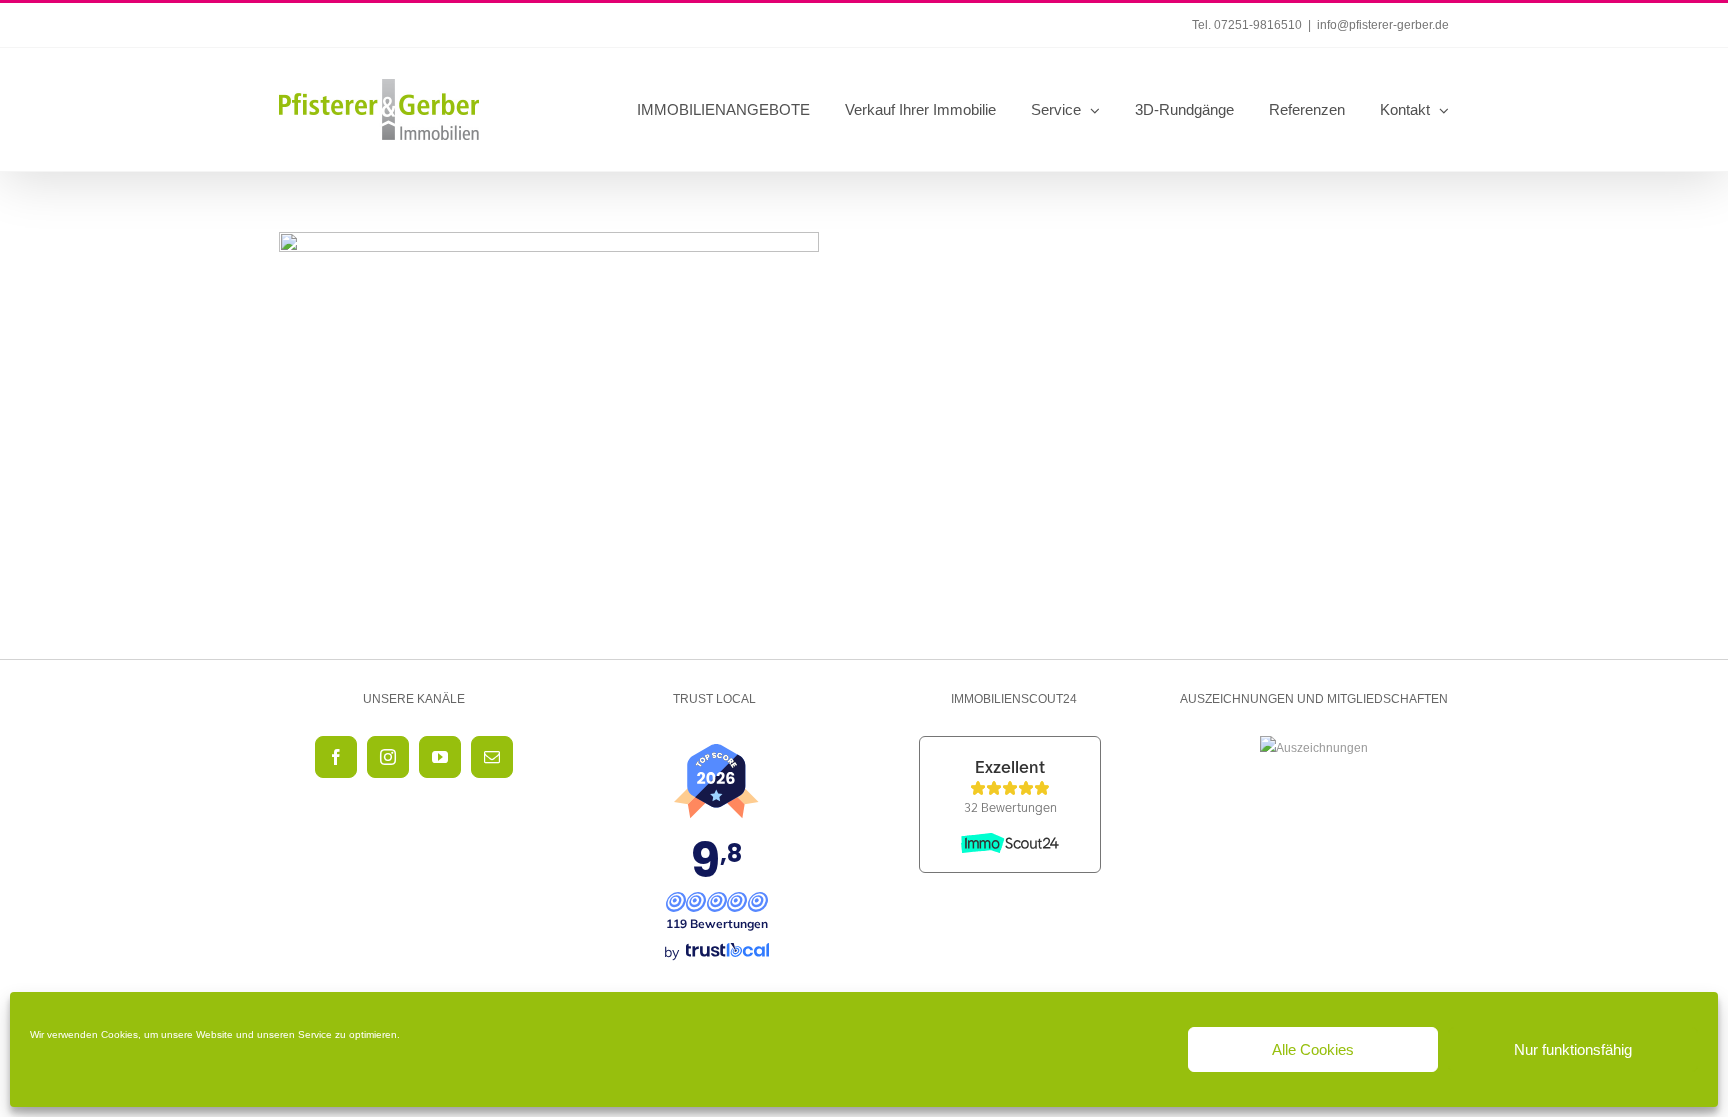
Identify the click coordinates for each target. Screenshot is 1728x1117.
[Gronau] (549, 368)
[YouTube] (440, 757)
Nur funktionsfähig (1573, 1049)
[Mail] (492, 757)
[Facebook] (336, 757)
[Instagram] (388, 757)
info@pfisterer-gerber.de (1383, 25)
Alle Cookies (1313, 1049)
